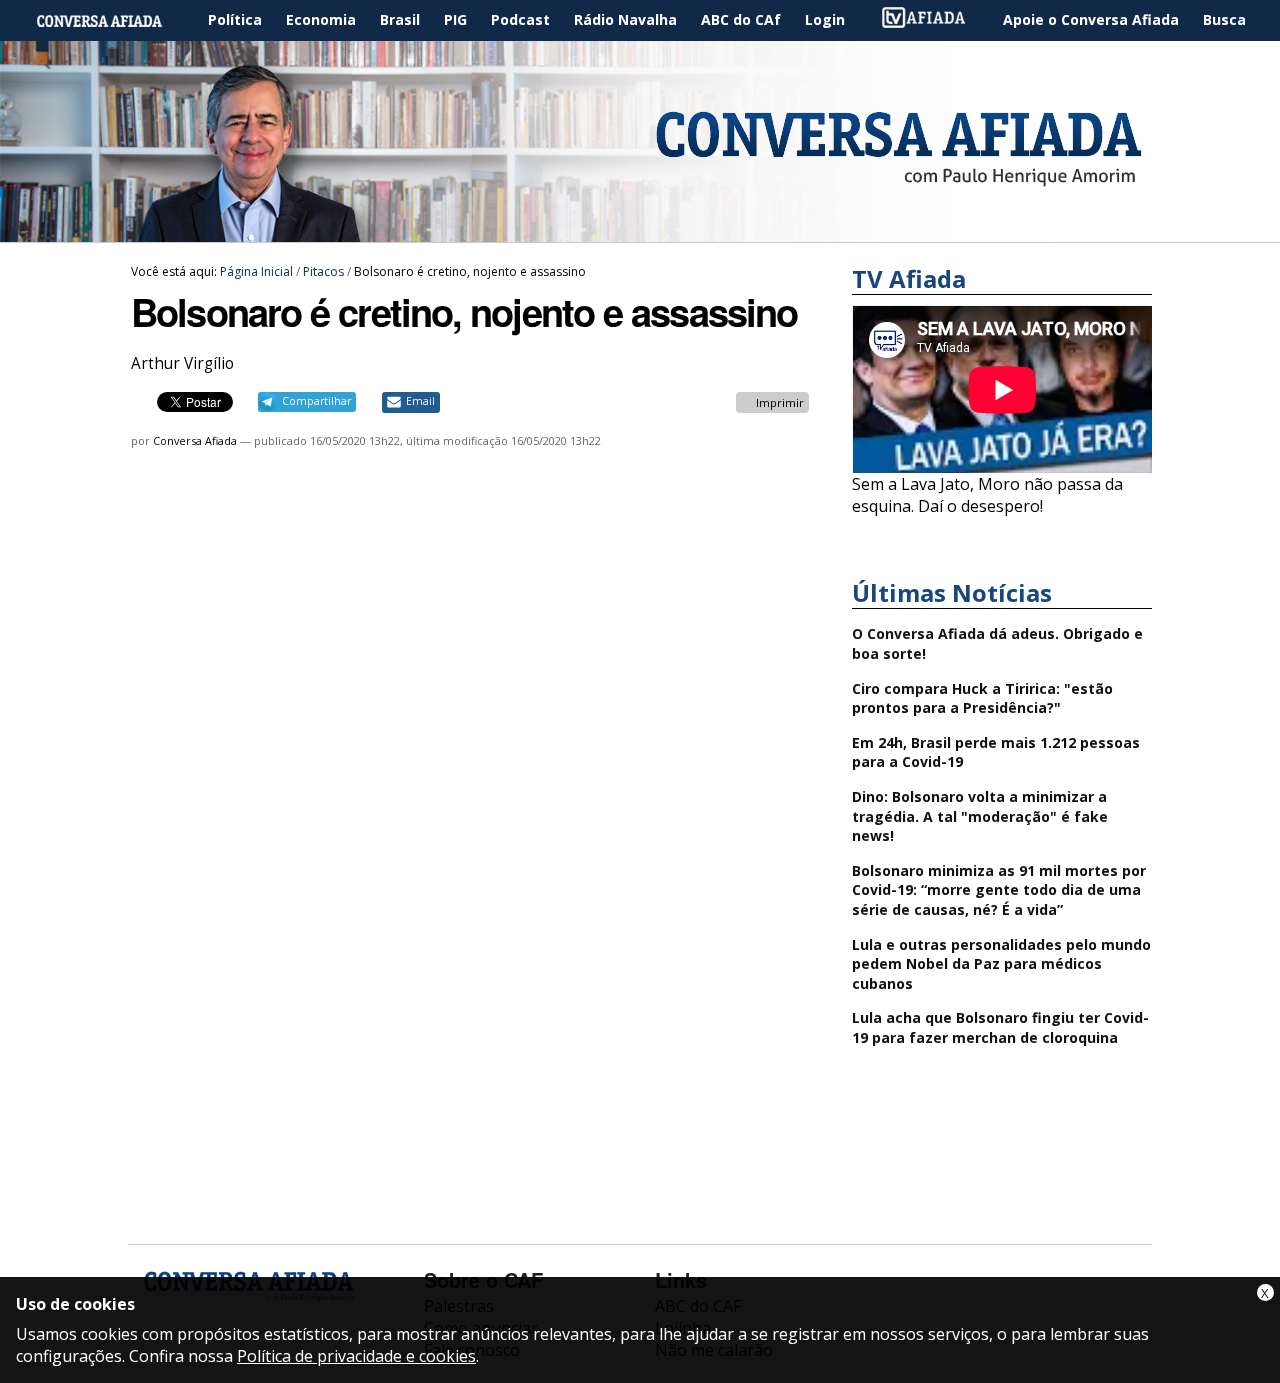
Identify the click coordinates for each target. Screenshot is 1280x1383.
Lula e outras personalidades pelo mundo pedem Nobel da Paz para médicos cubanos (1001, 964)
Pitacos (323, 271)
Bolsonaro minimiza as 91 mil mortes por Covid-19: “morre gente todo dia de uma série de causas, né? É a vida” (999, 890)
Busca (1224, 19)
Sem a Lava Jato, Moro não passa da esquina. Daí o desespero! (987, 495)
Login (825, 19)
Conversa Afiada (195, 440)
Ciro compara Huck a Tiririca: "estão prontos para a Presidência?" (982, 698)
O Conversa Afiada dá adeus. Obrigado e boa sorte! (997, 643)
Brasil (400, 19)
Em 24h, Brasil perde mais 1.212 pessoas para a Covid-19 (996, 752)
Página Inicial (114, 20)
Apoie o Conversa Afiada (1091, 19)
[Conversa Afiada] (640, 231)
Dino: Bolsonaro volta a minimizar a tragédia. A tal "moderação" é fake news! (980, 816)
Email (420, 401)
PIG (455, 19)
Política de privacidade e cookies (356, 1356)
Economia (321, 19)
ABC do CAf (741, 19)
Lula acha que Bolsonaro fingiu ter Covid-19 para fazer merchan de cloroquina (1000, 1027)
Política (235, 19)
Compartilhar (316, 401)
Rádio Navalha (625, 19)
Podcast (520, 19)
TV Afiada (934, 20)
